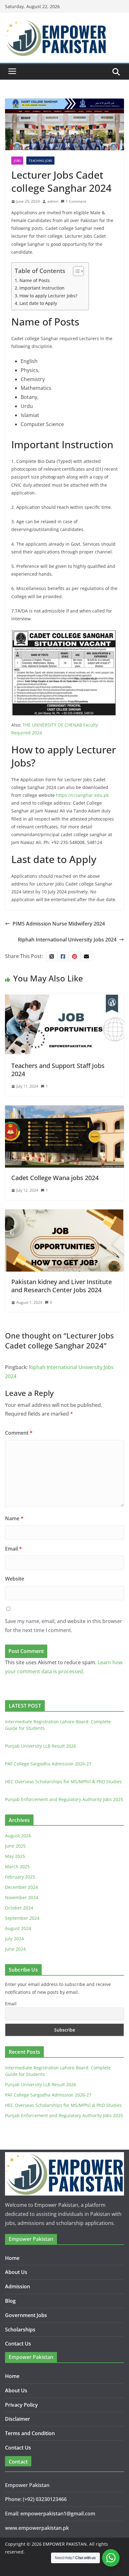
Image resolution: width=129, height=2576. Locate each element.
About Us (16, 2272)
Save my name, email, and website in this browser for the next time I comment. (64, 1626)
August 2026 (18, 1836)
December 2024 (21, 1887)
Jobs (17, 161)
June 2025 (15, 1846)
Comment (19, 1433)
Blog (10, 2301)
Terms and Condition (30, 2433)
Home (12, 2258)
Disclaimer (18, 2419)
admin (53, 201)
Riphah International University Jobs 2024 (67, 940)
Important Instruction (42, 288)
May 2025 (15, 1856)
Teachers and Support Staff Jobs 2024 (58, 1070)
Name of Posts (35, 280)
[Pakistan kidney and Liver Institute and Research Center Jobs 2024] (64, 1214)
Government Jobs (26, 2315)
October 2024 (19, 1908)
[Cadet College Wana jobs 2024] (64, 1110)
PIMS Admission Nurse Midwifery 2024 (59, 924)
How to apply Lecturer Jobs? (48, 296)
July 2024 (14, 1939)
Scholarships (20, 2330)
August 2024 (18, 1928)
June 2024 (15, 1949)
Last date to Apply (38, 303)
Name (14, 1518)
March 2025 (17, 1866)
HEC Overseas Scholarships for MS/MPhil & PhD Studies (63, 1782)
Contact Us (18, 2344)
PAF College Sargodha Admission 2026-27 (48, 1764)
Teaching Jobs (40, 161)
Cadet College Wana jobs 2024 (55, 1178)
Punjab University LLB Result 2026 (41, 1746)
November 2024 (22, 1897)
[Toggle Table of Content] (75, 271)
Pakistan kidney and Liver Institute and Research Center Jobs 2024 (62, 1286)
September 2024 (22, 1918)
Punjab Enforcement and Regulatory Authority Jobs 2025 (64, 1799)
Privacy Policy (21, 2405)
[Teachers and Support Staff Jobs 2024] (64, 998)
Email (13, 1549)
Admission (18, 2286)
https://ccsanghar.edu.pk (82, 795)
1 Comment (76, 201)
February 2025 (20, 1877)
